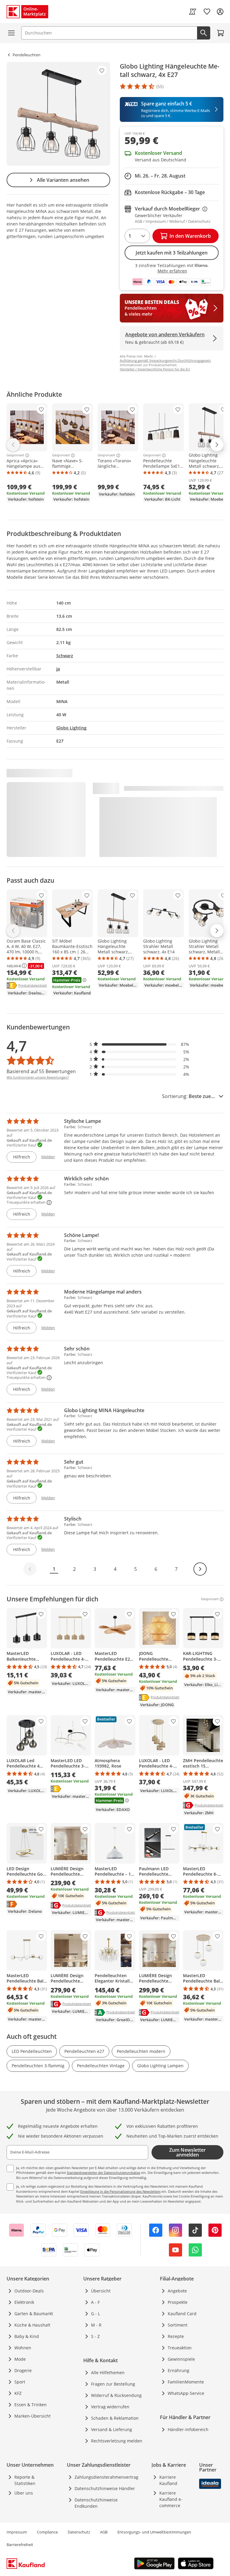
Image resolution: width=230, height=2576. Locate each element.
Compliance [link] (47, 2532)
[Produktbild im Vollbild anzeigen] (58, 114)
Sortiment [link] (178, 2325)
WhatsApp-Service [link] (186, 2393)
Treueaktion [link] (180, 2348)
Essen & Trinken (31, 2405)
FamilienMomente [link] (186, 2382)
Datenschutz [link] (79, 2532)
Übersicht (101, 2291)
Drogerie (23, 2370)
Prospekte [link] (178, 2302)
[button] (140, 1044)
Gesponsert (15, 455)
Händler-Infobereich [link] (188, 2429)
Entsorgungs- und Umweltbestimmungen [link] (154, 2532)
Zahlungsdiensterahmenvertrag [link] (106, 2477)
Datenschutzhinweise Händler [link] (105, 2488)
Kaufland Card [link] (182, 2314)
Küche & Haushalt (32, 2325)
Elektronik (24, 2302)
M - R (96, 2325)
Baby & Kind (27, 2336)
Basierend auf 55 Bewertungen (41, 1071)
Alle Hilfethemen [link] (108, 2373)
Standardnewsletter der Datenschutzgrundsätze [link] (103, 2173)
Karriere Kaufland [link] (168, 2480)
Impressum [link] (17, 2532)
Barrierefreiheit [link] (20, 2545)
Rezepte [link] (176, 2336)
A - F (95, 2302)
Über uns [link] (24, 2493)
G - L (96, 2314)
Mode (20, 2359)
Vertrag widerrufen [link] (110, 2407)
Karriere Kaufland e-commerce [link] (171, 2499)
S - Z (95, 2336)
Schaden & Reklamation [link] (115, 2418)
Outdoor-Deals (29, 2291)
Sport (20, 2382)
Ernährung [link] (178, 2370)
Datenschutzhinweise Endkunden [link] (96, 2503)
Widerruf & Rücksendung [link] (116, 2395)
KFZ (18, 2393)
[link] (193, 12)
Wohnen (23, 2348)
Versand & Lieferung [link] (112, 2429)
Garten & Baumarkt (34, 2314)
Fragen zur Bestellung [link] (113, 2384)
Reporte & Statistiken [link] (25, 2480)
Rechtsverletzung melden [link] (117, 2441)
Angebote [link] (177, 2291)
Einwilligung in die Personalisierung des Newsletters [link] (120, 2191)
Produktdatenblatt (33, 985)
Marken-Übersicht (32, 2416)
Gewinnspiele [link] (181, 2359)
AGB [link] (104, 2532)
